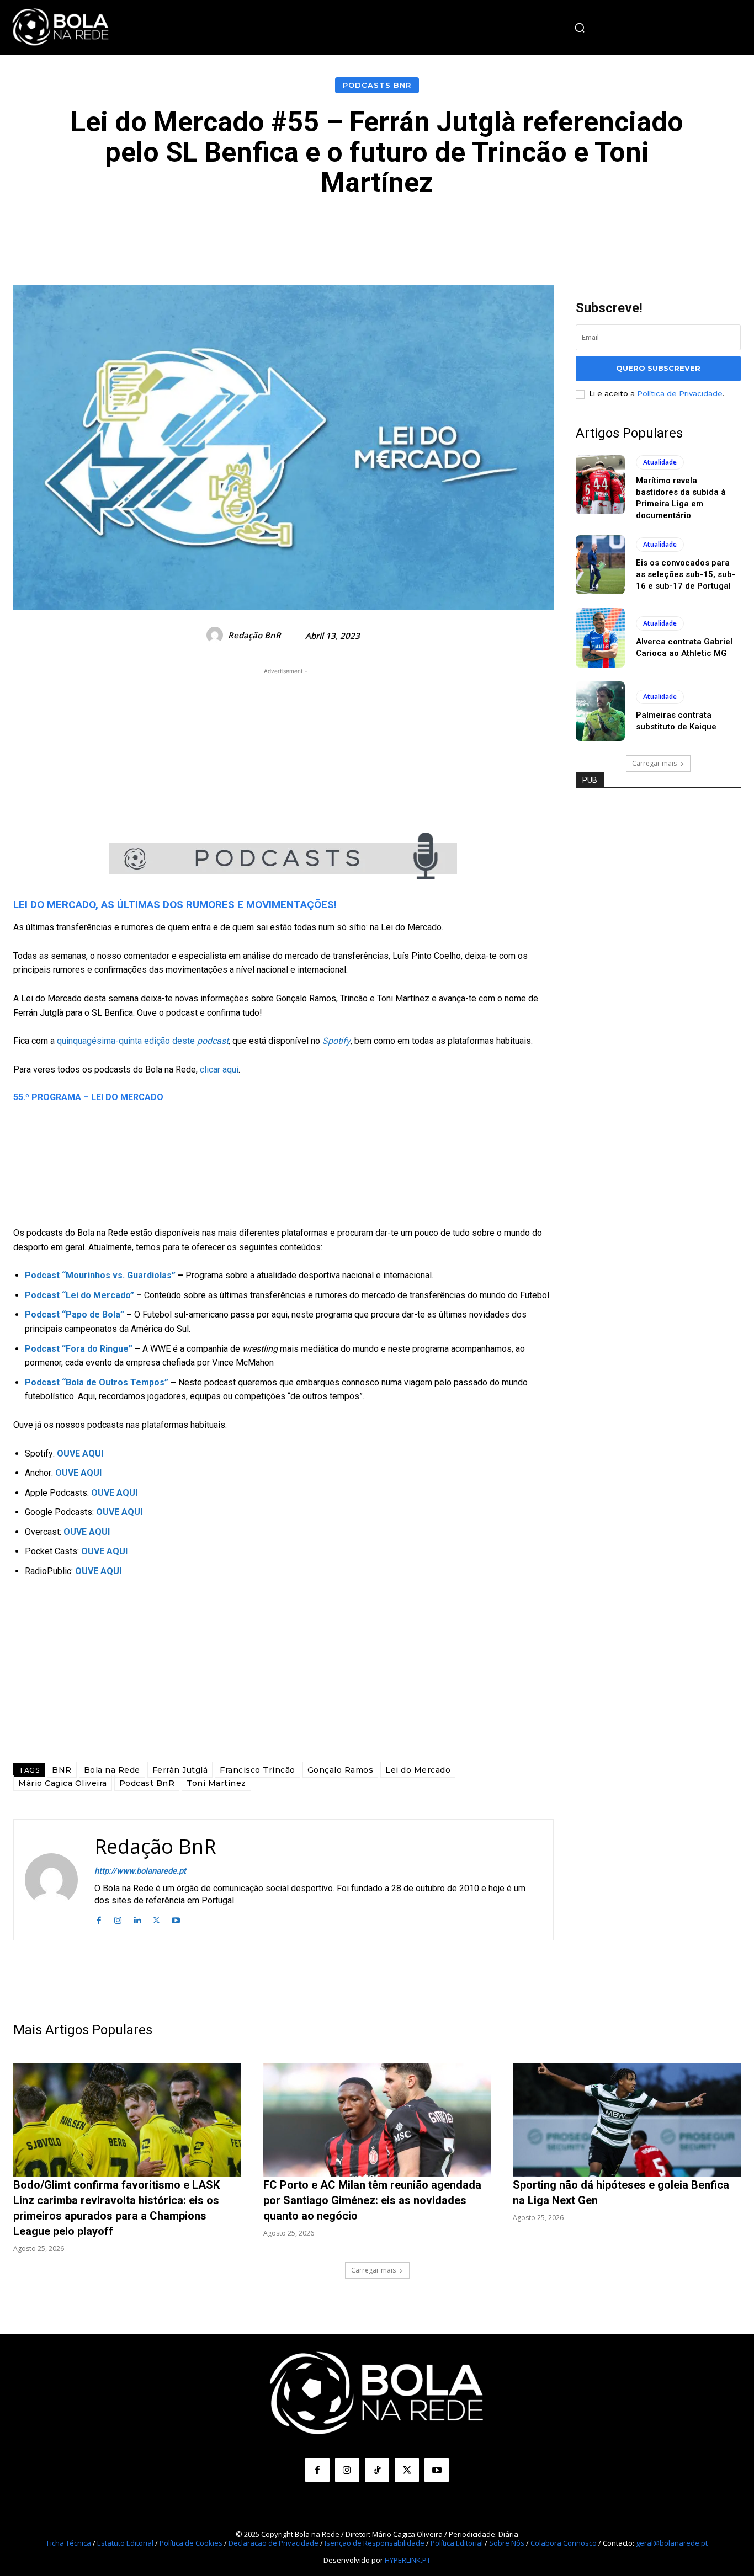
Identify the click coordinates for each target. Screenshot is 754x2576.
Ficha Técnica (69, 2543)
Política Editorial (457, 2543)
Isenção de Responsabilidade (375, 2543)
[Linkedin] (137, 1919)
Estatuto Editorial (125, 2543)
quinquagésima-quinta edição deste (143, 1041)
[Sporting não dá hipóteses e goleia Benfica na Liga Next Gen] (627, 2120)
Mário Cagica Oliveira (63, 1783)
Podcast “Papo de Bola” (75, 1314)
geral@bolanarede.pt (672, 2543)
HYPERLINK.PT (408, 2560)
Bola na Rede (112, 1770)
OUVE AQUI (119, 1512)
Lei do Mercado (418, 1770)
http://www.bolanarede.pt (140, 1871)
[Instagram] (118, 1919)
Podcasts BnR (377, 85)
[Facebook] (99, 1919)
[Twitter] (156, 1919)
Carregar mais (654, 763)
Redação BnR (254, 635)
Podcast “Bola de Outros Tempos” (97, 1382)
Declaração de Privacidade (274, 2543)
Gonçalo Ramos (341, 1770)
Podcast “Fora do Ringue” (79, 1349)
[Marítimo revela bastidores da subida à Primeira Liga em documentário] (601, 485)
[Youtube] (176, 1919)
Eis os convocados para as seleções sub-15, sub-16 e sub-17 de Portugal (686, 574)
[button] (580, 28)
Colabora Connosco (564, 2543)
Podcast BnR (147, 1783)
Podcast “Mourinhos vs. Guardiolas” (100, 1275)
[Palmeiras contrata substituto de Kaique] (601, 711)
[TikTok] (377, 2470)
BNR (62, 1770)
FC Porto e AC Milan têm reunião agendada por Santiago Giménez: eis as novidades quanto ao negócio (372, 2200)
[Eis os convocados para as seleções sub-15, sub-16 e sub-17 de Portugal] (601, 565)
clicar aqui (219, 1070)
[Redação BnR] (216, 635)
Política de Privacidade (680, 393)
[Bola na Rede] (61, 28)
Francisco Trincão (257, 1770)
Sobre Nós (507, 2543)
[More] (625, 231)
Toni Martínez (216, 1783)
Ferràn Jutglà (180, 1770)
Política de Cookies (191, 2543)
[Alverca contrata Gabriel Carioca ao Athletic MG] (601, 638)
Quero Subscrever (658, 368)
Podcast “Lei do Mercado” (79, 1295)
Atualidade (660, 462)
